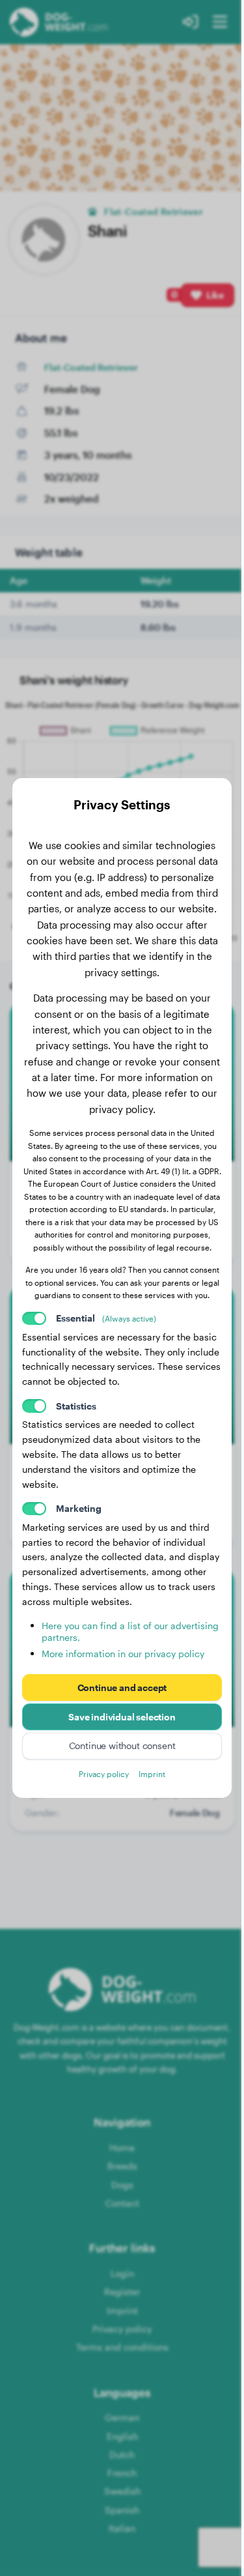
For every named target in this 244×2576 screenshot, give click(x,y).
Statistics (76, 1406)
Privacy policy (104, 1774)
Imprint (152, 1774)
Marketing (79, 1508)
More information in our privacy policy (123, 1654)
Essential (106, 1318)
